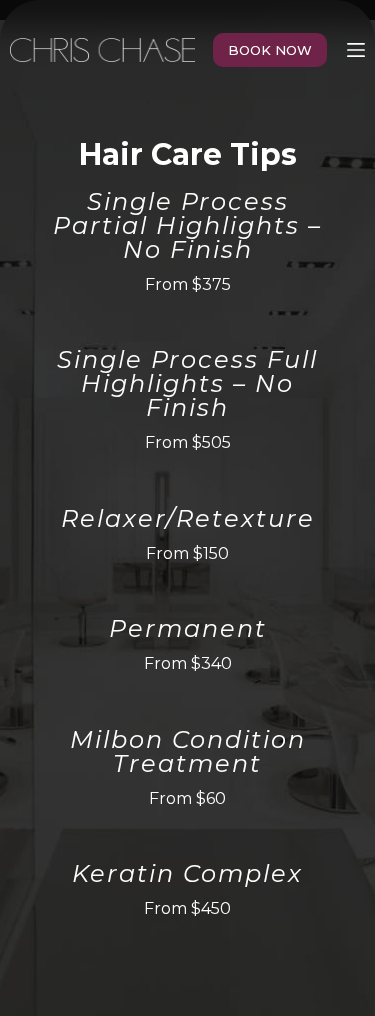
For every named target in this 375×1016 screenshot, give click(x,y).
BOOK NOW (270, 50)
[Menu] (356, 50)
